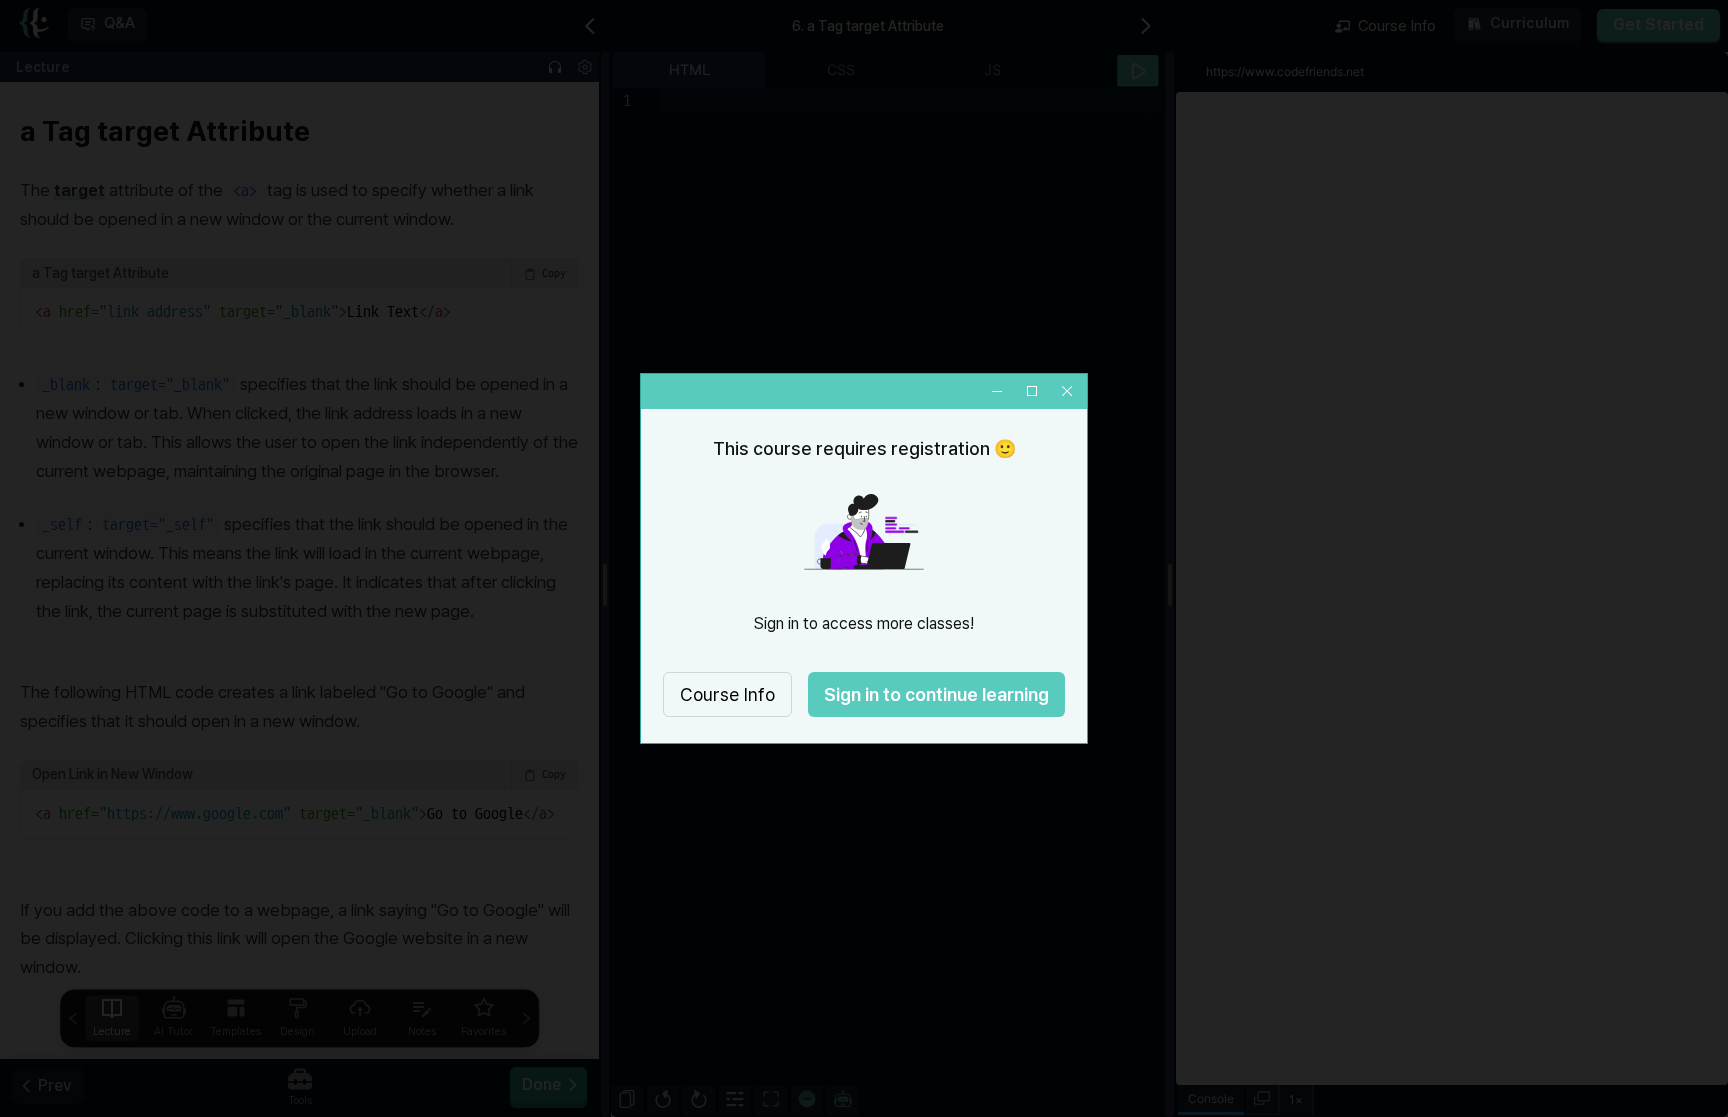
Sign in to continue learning (936, 694)
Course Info (727, 694)
